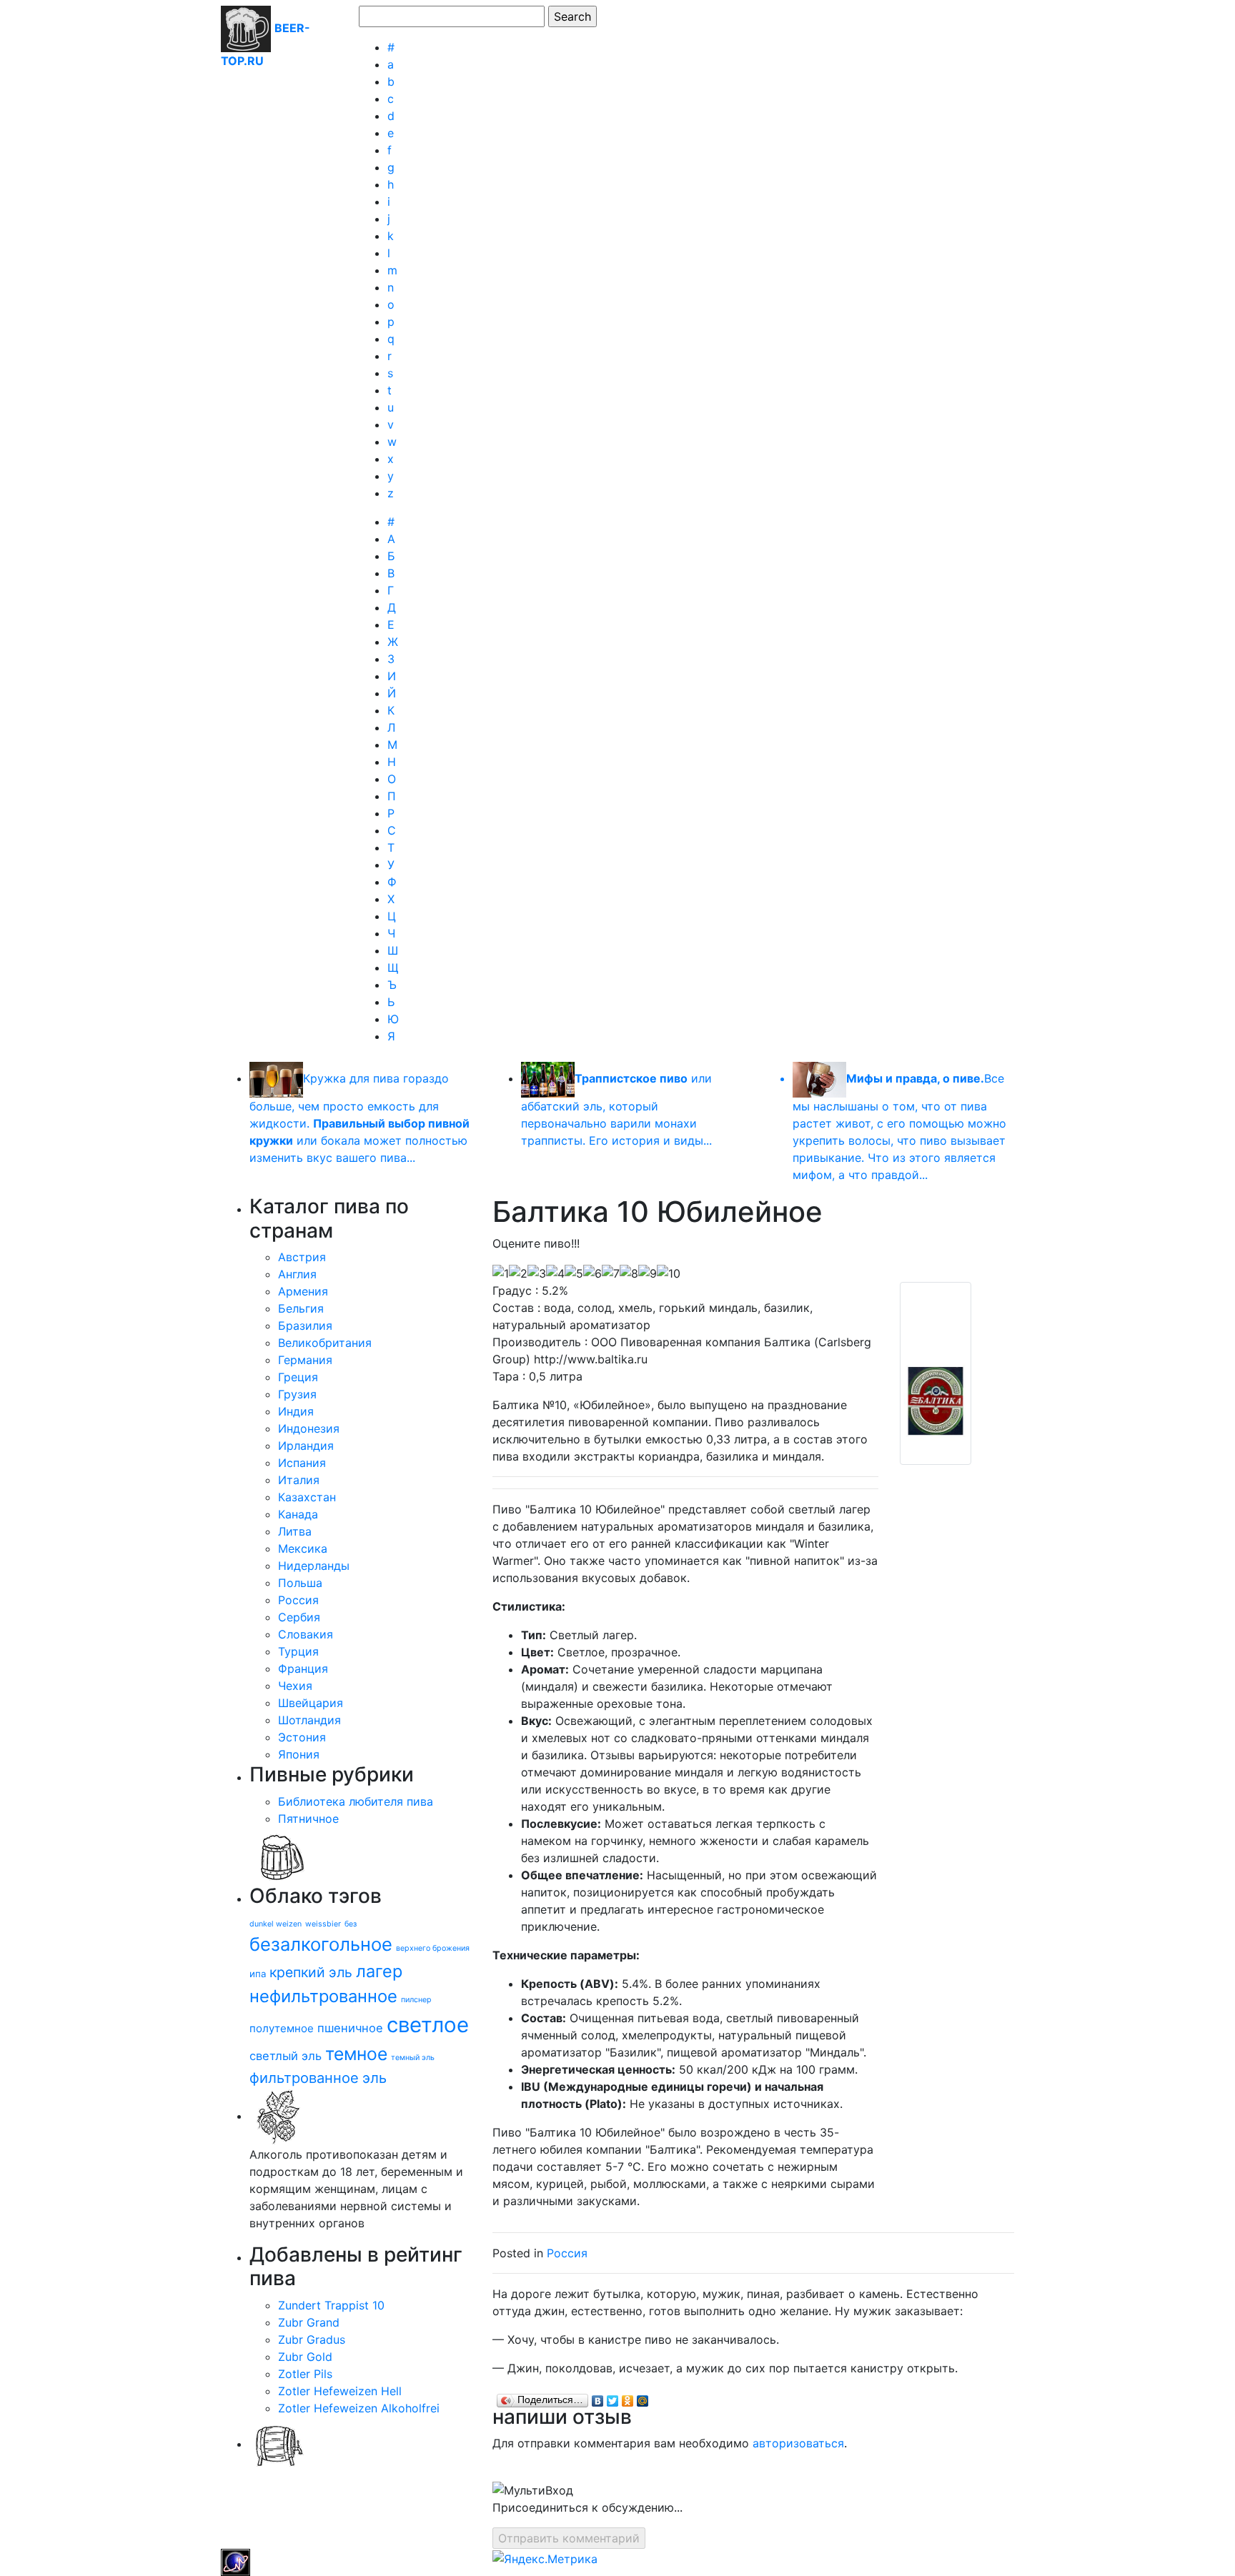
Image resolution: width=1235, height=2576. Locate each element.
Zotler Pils (305, 2374)
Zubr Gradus (312, 2339)
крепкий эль (311, 1972)
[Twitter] (613, 2397)
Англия (297, 1274)
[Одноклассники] (628, 2397)
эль (375, 2078)
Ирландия (306, 1446)
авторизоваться (798, 2443)
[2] (518, 1273)
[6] (592, 1273)
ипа (258, 1974)
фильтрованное (304, 2078)
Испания (302, 1463)
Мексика (303, 1548)
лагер (379, 1971)
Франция (303, 1669)
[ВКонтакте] (598, 2397)
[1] (501, 1273)
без (351, 1924)
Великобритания (325, 1343)
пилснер (416, 2000)
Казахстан (307, 1497)
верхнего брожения (433, 1948)
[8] (629, 1273)
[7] (611, 1273)
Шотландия (309, 1720)
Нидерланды (314, 1566)
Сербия (299, 1617)
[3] (537, 1273)
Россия (298, 1600)
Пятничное (308, 1819)
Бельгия (301, 1308)
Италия (299, 1480)
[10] (669, 1273)
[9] (648, 1273)
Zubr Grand (309, 2322)
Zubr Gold (305, 2357)
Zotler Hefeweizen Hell (340, 2391)
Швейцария (311, 1703)
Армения (303, 1291)
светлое (428, 2025)
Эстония (302, 1737)
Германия (305, 1360)
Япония (299, 1754)
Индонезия (309, 1428)
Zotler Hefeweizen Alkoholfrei (359, 2408)
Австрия (302, 1257)
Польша (300, 1583)
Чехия (295, 1686)
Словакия (306, 1634)
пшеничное (350, 2028)
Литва (295, 1531)
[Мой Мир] (643, 2397)
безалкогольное (321, 1944)
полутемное (282, 2028)
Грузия (297, 1394)
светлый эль (286, 2056)
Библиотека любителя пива (356, 1801)
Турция (298, 1651)
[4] (555, 1273)
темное (356, 2054)
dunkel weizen (276, 1924)
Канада (298, 1514)
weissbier (323, 1924)
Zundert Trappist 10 (331, 2305)
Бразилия (305, 1326)
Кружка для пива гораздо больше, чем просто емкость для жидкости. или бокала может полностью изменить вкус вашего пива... (359, 1118)
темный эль (413, 2058)
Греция (298, 1377)
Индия (296, 1411)
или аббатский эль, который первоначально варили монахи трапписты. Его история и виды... (616, 1109)
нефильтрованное (323, 1996)
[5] (574, 1273)
